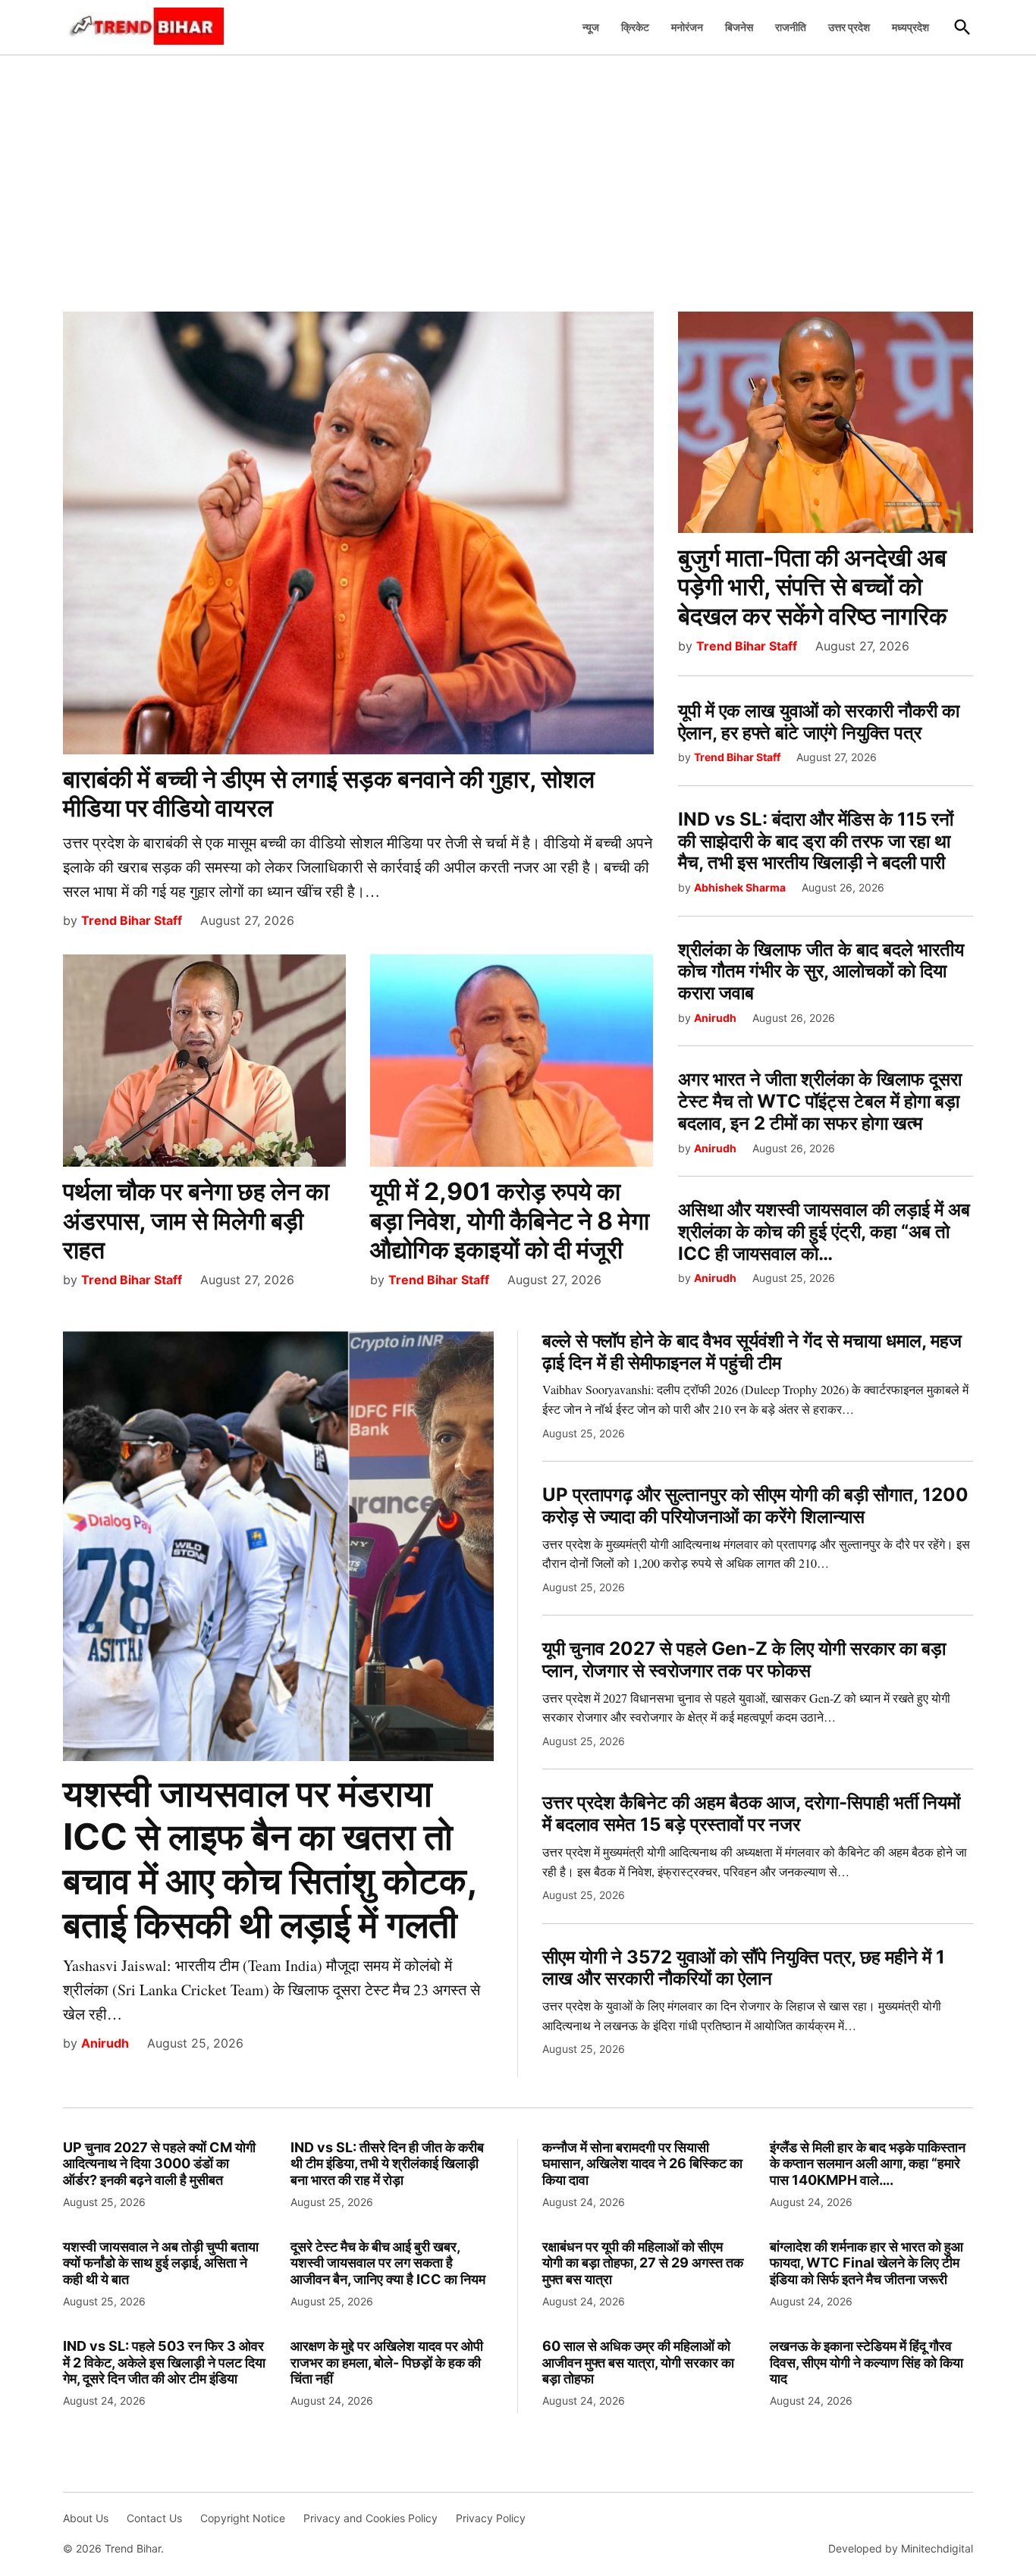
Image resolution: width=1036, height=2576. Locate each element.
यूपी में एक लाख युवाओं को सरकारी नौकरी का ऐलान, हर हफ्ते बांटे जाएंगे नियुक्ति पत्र (819, 722)
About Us (86, 2518)
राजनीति (791, 27)
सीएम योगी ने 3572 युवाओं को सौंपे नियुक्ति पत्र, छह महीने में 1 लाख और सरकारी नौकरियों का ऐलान (744, 1968)
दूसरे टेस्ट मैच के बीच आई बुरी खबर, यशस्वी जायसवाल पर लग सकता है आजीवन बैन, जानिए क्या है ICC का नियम (388, 2263)
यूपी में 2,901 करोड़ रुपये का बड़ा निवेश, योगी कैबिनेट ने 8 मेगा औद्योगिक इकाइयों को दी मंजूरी (510, 1221)
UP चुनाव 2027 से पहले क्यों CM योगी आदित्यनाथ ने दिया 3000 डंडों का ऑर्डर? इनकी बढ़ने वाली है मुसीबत (159, 2164)
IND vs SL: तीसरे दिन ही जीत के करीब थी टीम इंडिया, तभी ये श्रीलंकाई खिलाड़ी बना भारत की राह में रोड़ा (387, 2164)
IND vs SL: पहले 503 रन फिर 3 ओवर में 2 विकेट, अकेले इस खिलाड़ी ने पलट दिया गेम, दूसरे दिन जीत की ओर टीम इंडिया (164, 2362)
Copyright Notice (243, 2518)
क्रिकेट (635, 27)
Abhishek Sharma (740, 887)
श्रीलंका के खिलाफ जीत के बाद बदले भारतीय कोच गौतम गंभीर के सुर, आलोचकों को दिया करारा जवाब (821, 971)
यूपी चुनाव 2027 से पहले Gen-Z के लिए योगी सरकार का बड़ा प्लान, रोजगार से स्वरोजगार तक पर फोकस (744, 1659)
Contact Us (154, 2518)
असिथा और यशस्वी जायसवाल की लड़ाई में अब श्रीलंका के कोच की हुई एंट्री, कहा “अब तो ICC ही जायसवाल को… (824, 1232)
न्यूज (591, 27)
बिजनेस (739, 27)
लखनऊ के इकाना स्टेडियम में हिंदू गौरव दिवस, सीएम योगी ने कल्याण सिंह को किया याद (866, 2362)
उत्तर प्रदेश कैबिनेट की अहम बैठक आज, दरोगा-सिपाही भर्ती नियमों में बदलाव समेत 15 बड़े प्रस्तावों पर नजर (751, 1813)
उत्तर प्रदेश (849, 27)
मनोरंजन (687, 27)
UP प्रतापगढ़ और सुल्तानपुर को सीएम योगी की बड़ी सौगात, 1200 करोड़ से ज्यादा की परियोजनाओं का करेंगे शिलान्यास (755, 1506)
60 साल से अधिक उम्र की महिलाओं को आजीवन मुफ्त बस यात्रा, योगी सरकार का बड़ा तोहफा (638, 2362)
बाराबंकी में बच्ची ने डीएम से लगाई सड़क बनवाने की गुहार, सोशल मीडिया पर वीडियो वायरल (329, 793)
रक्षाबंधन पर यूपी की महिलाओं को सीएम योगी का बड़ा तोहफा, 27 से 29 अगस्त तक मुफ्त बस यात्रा (643, 2263)
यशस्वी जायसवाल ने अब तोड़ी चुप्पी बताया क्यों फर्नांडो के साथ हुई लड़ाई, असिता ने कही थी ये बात (161, 2263)
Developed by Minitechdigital (901, 2548)
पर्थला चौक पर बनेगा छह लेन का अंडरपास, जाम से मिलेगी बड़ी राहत (196, 1221)
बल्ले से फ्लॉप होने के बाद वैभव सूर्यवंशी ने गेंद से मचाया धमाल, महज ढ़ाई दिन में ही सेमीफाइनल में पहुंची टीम (752, 1352)
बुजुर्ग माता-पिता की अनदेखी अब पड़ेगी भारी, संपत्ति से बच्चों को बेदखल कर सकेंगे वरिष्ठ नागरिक (813, 587)
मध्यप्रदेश (910, 27)
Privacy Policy (491, 2518)
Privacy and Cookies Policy (370, 2518)
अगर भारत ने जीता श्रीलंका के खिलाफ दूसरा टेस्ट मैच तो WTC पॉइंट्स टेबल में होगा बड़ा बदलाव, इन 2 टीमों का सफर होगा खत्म (820, 1101)
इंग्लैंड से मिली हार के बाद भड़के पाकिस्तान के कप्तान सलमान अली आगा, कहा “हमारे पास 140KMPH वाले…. (868, 2164)
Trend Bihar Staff (132, 920)
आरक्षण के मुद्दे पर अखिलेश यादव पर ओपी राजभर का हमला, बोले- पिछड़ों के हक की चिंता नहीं (387, 2362)
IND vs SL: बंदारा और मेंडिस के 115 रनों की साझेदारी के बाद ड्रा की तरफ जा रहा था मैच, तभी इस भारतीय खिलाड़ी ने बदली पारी (816, 841)
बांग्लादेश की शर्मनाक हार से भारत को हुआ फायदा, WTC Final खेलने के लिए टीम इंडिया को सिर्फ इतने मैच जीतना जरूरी (866, 2263)
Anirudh (715, 1018)
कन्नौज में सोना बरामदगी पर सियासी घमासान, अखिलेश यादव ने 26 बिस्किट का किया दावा (642, 2164)
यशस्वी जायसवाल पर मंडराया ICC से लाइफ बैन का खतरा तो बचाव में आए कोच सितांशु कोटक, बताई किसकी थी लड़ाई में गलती (270, 1859)
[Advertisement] (518, 175)
